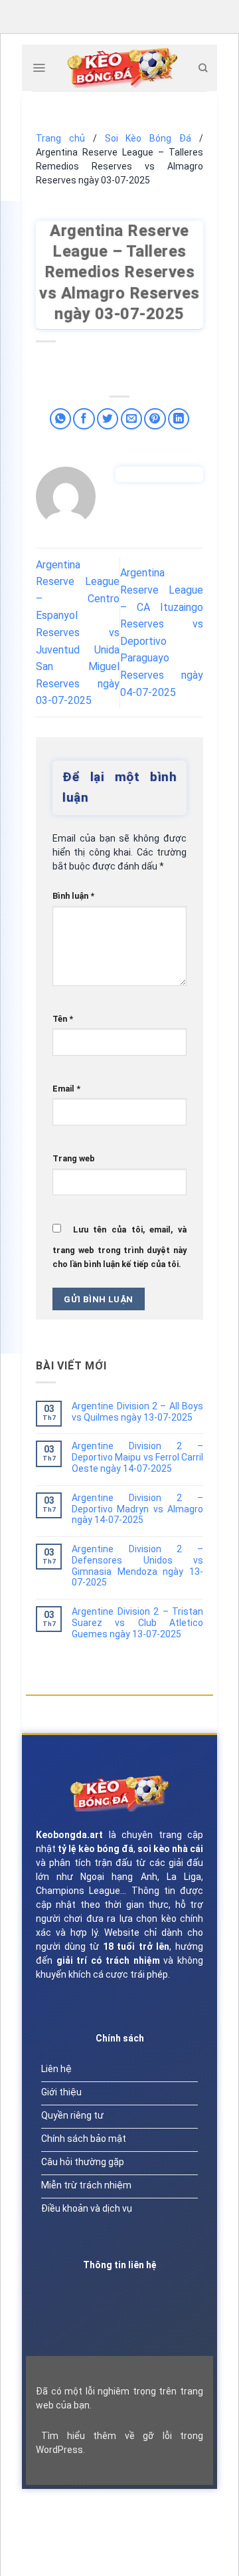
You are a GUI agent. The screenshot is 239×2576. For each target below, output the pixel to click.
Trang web (74, 1158)
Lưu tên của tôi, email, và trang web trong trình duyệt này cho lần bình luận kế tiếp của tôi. (119, 1247)
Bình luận (73, 896)
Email (66, 1089)
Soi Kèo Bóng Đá (148, 138)
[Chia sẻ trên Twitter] (108, 419)
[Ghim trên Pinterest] (155, 419)
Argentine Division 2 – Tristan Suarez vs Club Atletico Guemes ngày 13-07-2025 (137, 1623)
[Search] (203, 68)
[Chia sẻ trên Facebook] (84, 419)
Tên (63, 1019)
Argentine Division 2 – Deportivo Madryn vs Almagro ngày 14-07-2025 (137, 1509)
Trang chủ (60, 138)
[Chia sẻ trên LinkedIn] (179, 419)
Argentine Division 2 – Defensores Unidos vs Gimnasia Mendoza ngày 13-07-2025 (137, 1566)
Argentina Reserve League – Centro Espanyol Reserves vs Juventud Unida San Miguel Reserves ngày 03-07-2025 (78, 633)
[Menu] (39, 68)
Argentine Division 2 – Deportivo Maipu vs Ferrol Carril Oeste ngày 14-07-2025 (137, 1457)
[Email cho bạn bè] (132, 419)
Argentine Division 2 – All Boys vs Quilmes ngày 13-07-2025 (137, 1412)
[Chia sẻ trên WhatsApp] (61, 419)
